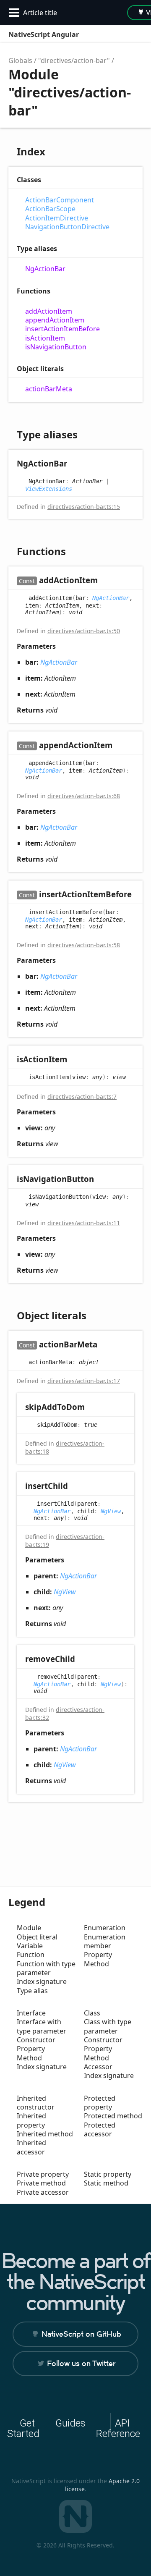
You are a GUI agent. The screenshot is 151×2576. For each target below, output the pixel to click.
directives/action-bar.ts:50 (84, 631)
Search (99, 34)
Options (116, 34)
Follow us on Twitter (81, 2363)
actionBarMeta (49, 389)
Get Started (23, 2428)
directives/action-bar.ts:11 (84, 1223)
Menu (134, 34)
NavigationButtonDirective (67, 227)
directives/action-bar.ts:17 (84, 1381)
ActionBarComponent (60, 200)
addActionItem (49, 311)
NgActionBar (45, 269)
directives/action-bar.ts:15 (84, 507)
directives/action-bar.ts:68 (84, 796)
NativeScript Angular (44, 34)
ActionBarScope (50, 209)
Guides (70, 2423)
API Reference (118, 2428)
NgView (111, 1511)
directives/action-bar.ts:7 (82, 1097)
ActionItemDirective (57, 218)
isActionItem (45, 338)
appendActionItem (55, 320)
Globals (20, 60)
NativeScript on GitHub (81, 2334)
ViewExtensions (49, 489)
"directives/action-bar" (74, 60)
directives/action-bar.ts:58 (84, 945)
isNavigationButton (56, 347)
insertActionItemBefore (62, 329)
